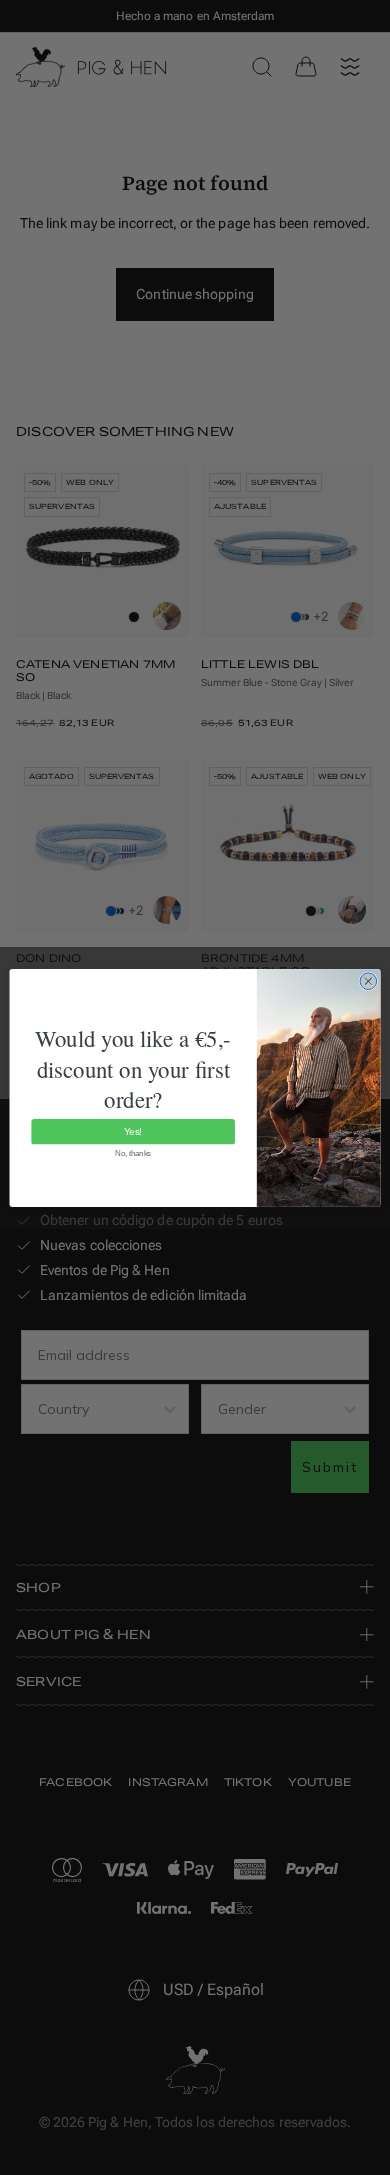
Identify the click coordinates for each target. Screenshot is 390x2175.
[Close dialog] (368, 980)
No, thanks (133, 1153)
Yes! (133, 1131)
